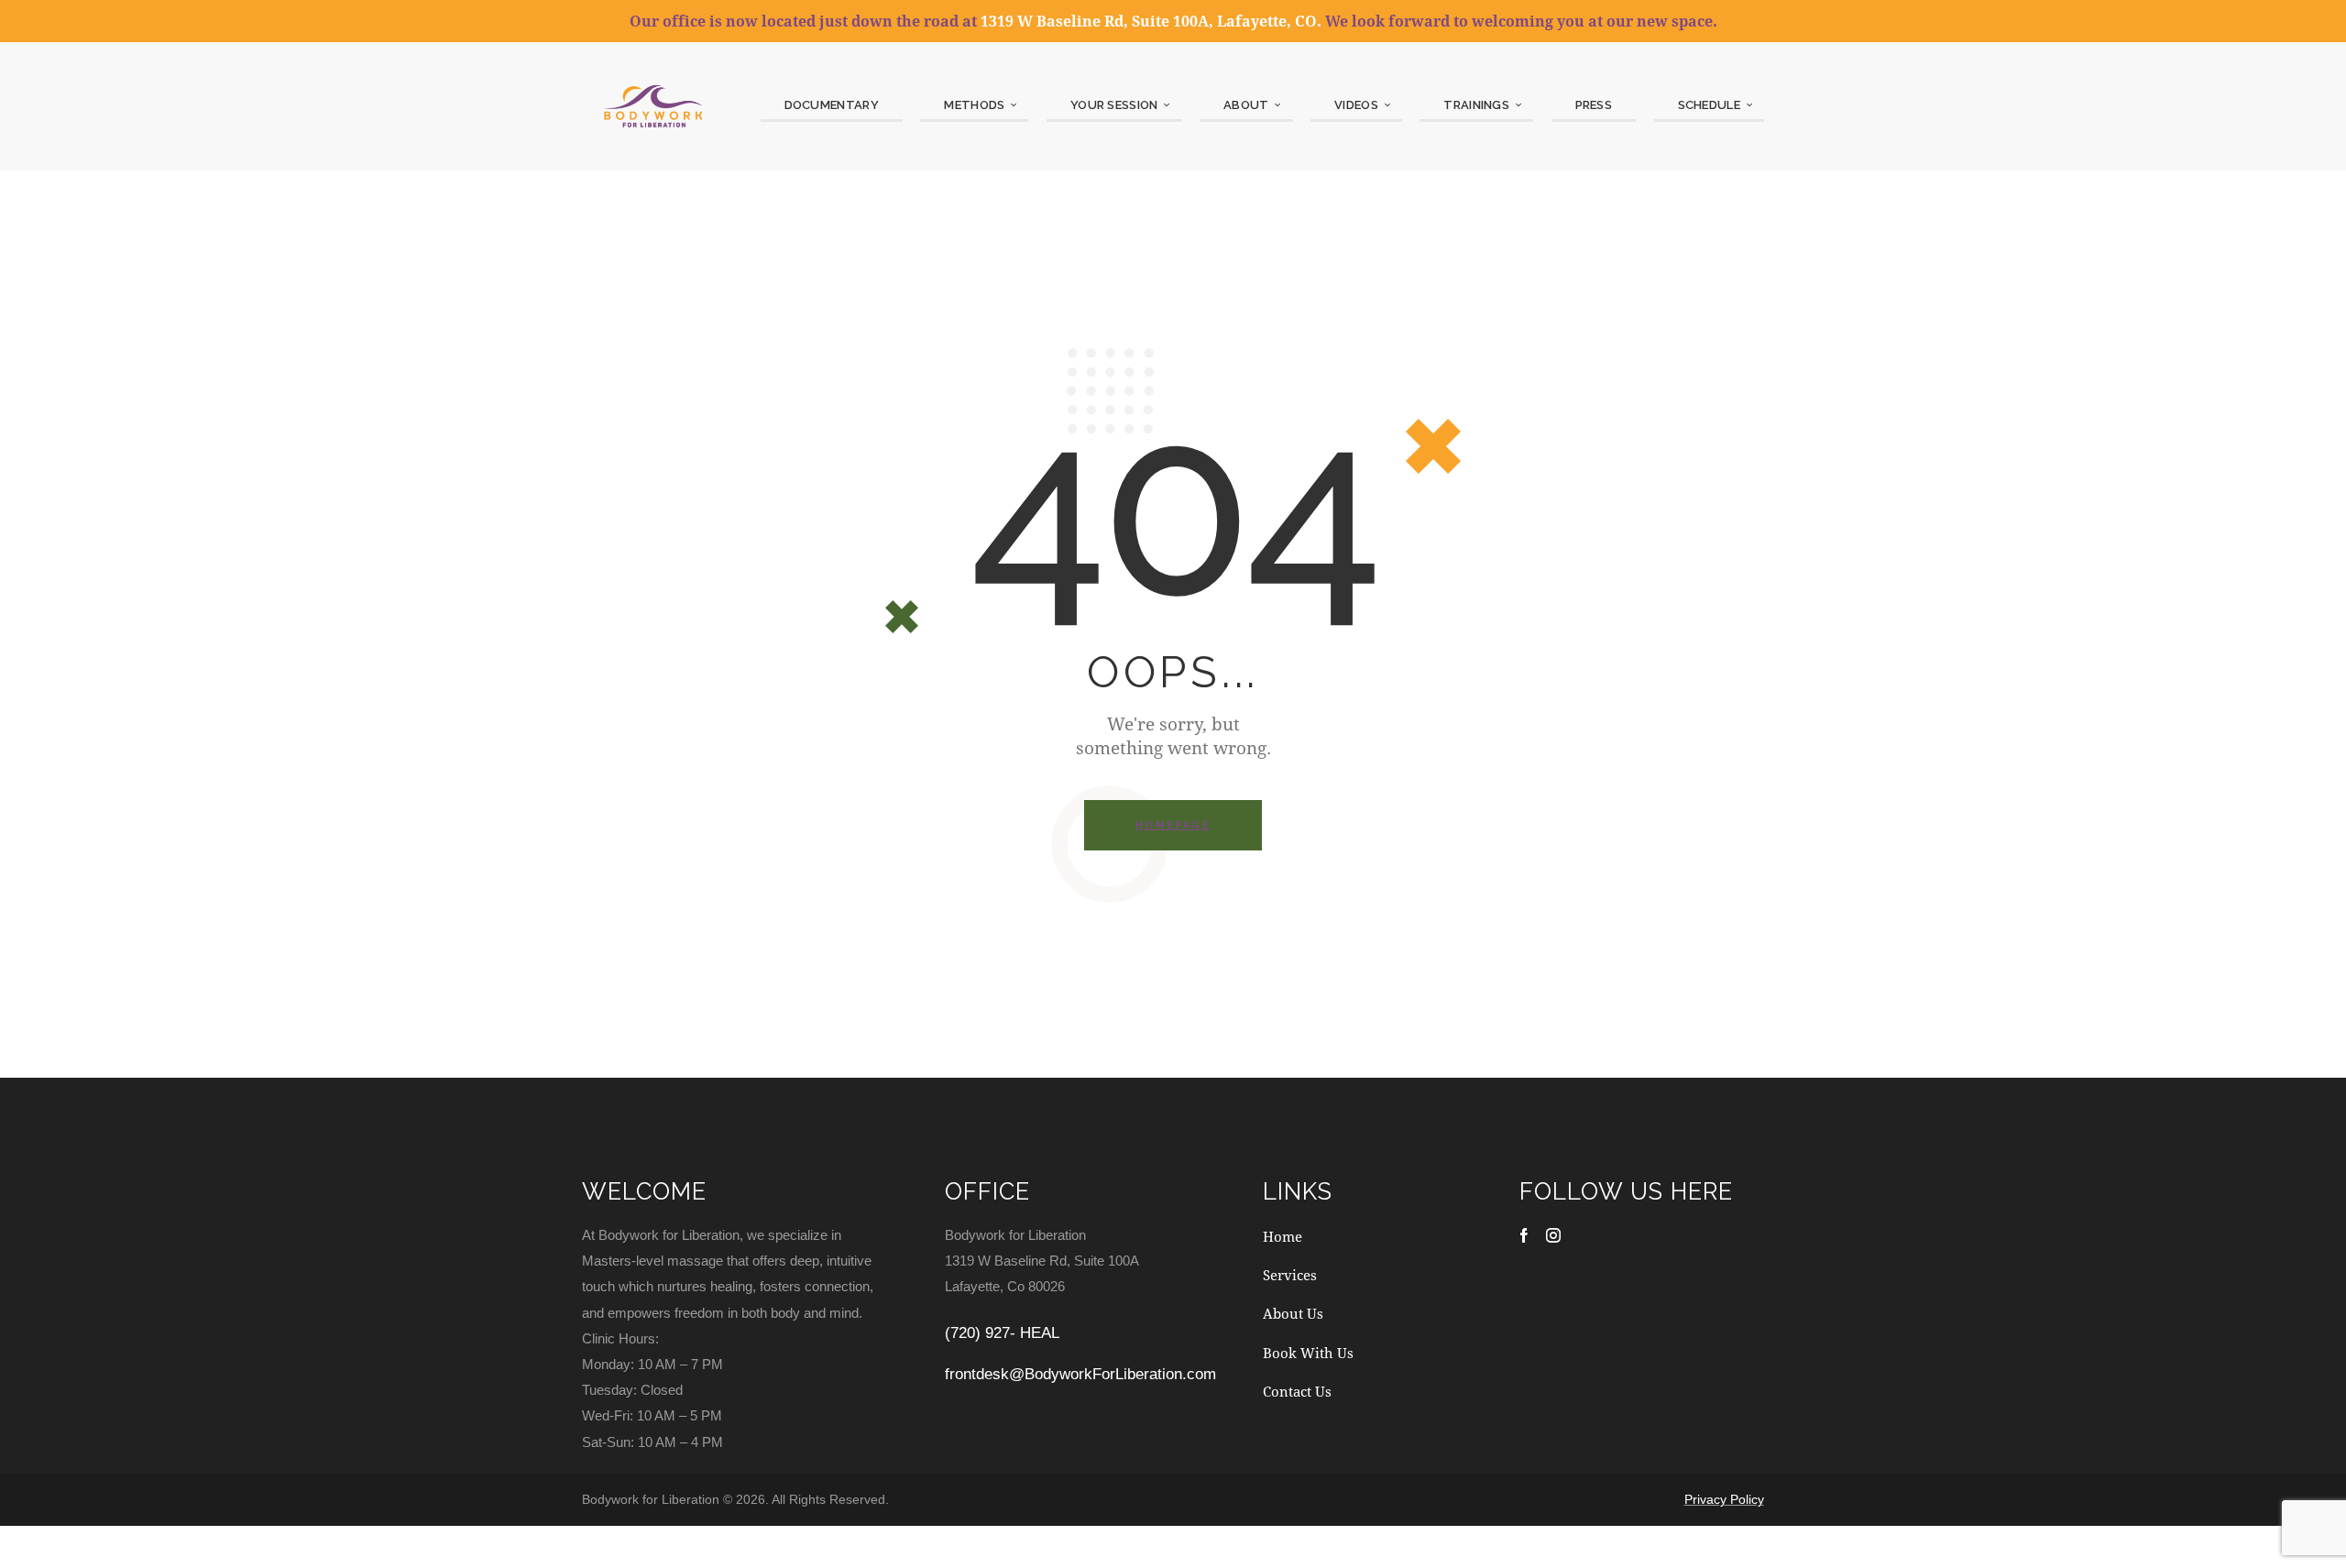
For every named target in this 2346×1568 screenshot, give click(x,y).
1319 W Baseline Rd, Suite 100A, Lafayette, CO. (1151, 21)
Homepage (1173, 825)
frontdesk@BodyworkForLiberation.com (1080, 1374)
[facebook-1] (1524, 1235)
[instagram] (1553, 1235)
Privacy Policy (1724, 1499)
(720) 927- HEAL (1002, 1333)
